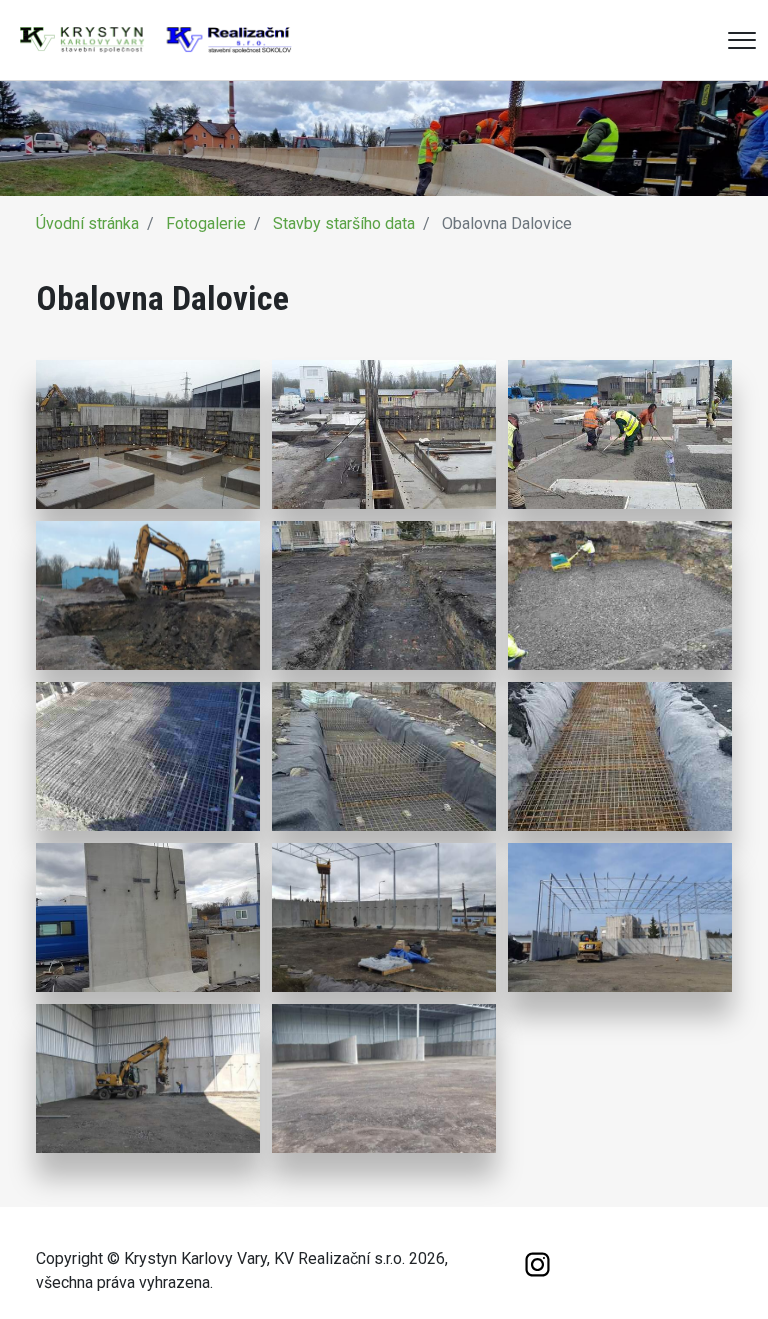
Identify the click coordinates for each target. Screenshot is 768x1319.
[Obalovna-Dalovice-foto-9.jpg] (620, 757)
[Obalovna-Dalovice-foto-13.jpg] (148, 1079)
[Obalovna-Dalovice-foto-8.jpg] (384, 757)
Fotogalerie (206, 223)
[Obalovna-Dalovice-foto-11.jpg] (384, 918)
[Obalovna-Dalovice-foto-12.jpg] (620, 918)
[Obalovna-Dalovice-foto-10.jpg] (148, 918)
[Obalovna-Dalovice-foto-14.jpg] (384, 1079)
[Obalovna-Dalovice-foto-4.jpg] (148, 596)
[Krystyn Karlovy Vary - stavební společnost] (156, 38)
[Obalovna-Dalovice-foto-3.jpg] (620, 435)
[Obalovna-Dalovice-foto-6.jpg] (620, 596)
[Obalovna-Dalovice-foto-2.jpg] (384, 435)
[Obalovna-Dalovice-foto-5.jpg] (384, 596)
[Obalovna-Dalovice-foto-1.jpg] (148, 435)
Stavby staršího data (344, 223)
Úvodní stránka (87, 223)
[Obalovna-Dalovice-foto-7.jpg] (148, 757)
